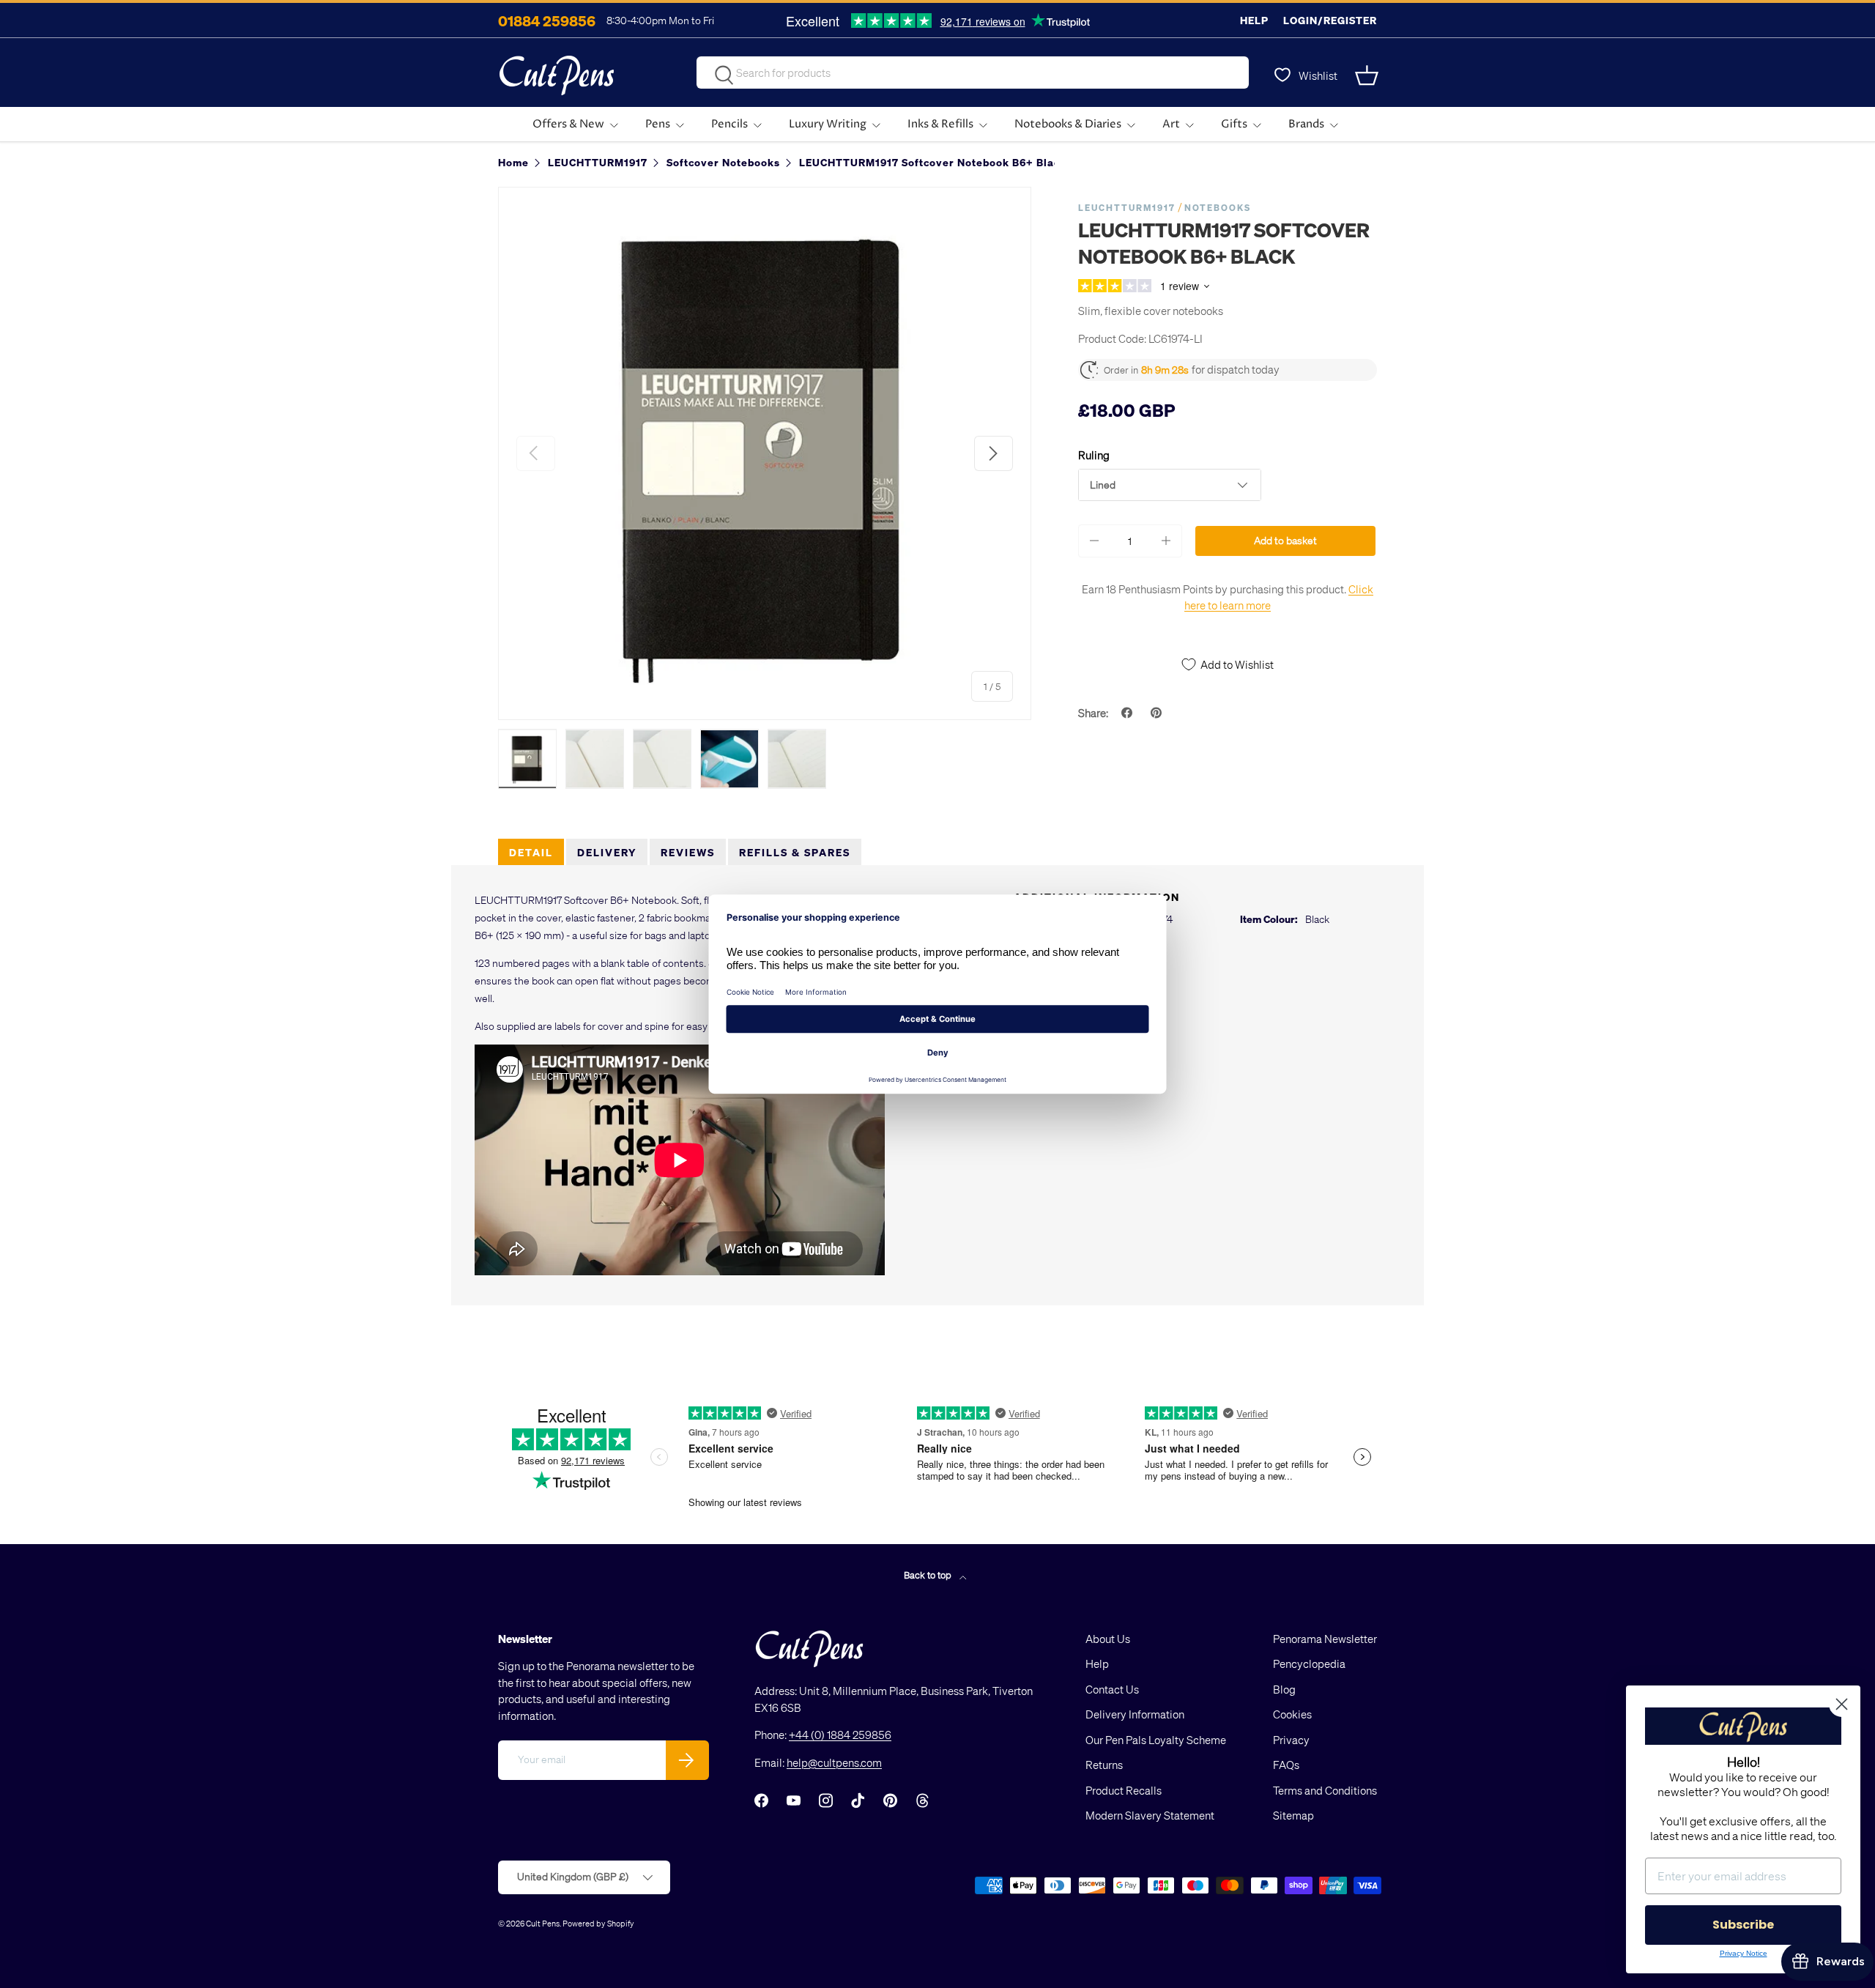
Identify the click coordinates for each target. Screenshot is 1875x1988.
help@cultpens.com (834, 1762)
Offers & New (568, 124)
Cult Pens (543, 1923)
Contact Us (1112, 1689)
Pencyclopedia (1309, 1664)
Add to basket (1285, 540)
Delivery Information (1135, 1714)
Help (1254, 20)
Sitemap (1293, 1815)
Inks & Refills (940, 124)
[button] (1368, 75)
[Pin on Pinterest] (1158, 713)
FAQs (1286, 1765)
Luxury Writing (828, 124)
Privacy (1291, 1740)
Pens (658, 124)
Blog (1284, 1689)
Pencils (729, 124)
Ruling (1094, 455)
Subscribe (1743, 1925)
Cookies (1292, 1714)
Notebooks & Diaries (1068, 124)
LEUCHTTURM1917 (1127, 208)
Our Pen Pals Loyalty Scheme (1156, 1740)
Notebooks (1218, 208)
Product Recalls (1124, 1790)
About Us (1108, 1639)
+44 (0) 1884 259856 (840, 1735)
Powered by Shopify (598, 1923)
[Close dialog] (1842, 1704)
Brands (1306, 124)
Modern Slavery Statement (1150, 1815)
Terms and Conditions (1325, 1790)
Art (1171, 124)
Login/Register (1330, 20)
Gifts (1234, 124)
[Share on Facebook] (1129, 713)
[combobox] (973, 73)
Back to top (929, 1575)
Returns (1104, 1765)
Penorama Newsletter (1325, 1639)
